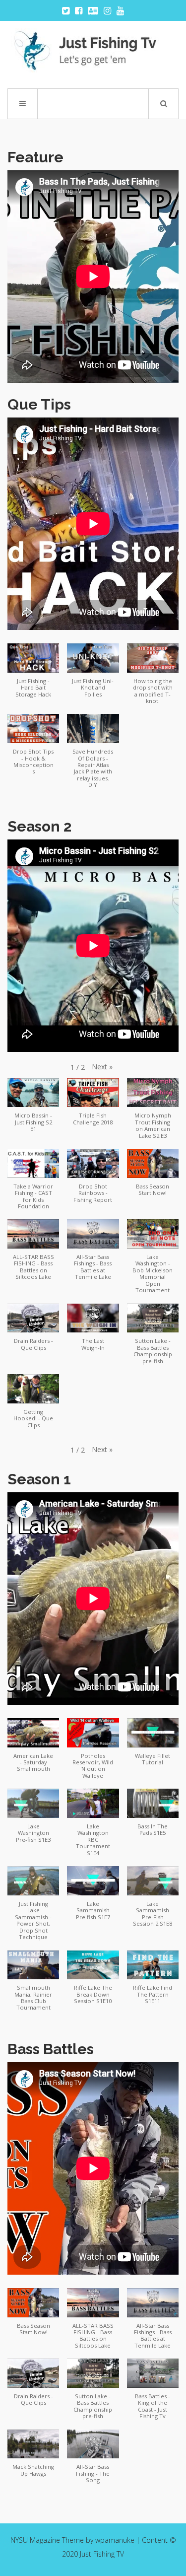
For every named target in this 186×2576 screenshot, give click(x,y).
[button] (33, 675)
